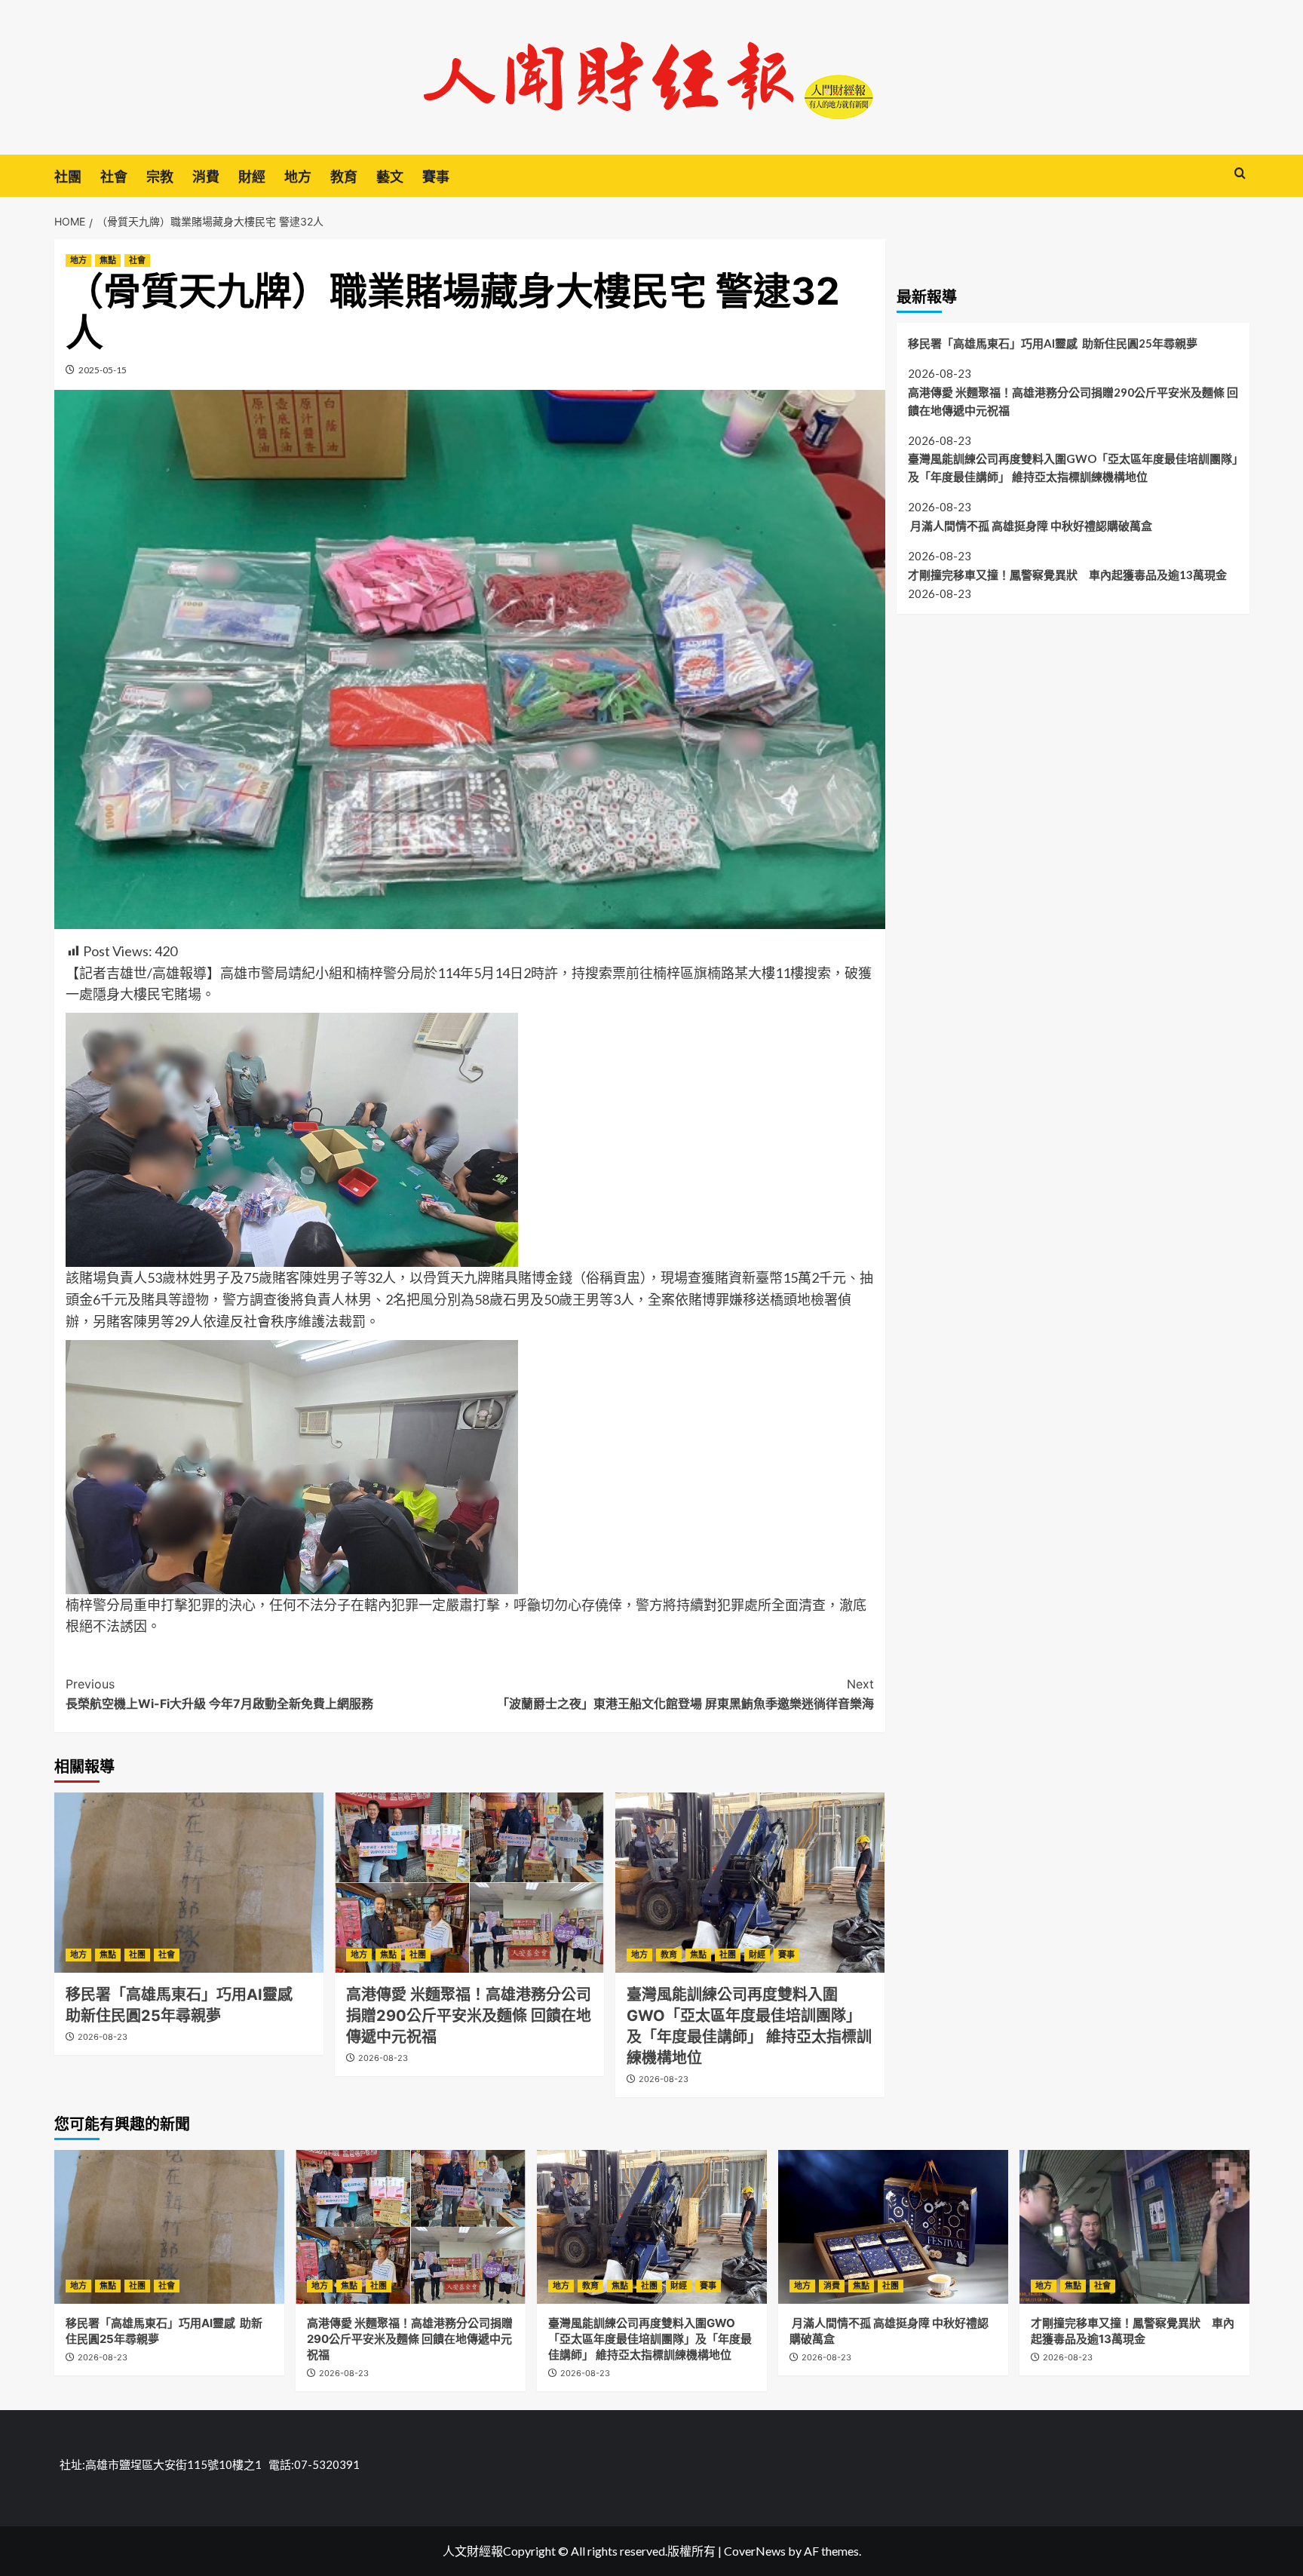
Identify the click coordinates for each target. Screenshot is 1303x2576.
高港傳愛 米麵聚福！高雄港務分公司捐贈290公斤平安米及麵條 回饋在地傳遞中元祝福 (469, 2016)
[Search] (1240, 174)
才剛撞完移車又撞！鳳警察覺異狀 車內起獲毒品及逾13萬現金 (1067, 575)
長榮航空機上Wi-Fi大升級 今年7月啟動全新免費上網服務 (219, 1694)
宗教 (160, 177)
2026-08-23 (103, 2037)
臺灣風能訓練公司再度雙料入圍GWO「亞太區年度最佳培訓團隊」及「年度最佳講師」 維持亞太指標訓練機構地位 (1073, 468)
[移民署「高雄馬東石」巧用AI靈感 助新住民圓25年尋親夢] (189, 1882)
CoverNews (755, 2551)
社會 (114, 177)
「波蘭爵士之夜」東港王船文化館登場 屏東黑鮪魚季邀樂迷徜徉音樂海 (685, 1694)
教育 (344, 177)
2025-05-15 (103, 370)
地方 (298, 177)
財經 (252, 177)
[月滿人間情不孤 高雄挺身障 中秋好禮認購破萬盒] (893, 2226)
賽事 (436, 177)
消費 (206, 177)
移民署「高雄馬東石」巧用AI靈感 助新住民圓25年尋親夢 (1053, 343)
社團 (68, 177)
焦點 (108, 260)
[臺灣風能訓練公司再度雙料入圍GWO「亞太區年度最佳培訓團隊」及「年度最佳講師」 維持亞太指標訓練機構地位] (750, 1882)
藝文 (390, 177)
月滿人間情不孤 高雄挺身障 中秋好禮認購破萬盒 (1031, 526)
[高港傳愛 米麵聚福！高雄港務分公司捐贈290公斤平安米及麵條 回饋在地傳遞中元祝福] (469, 1882)
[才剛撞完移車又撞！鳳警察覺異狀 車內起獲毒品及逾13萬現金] (1134, 2226)
